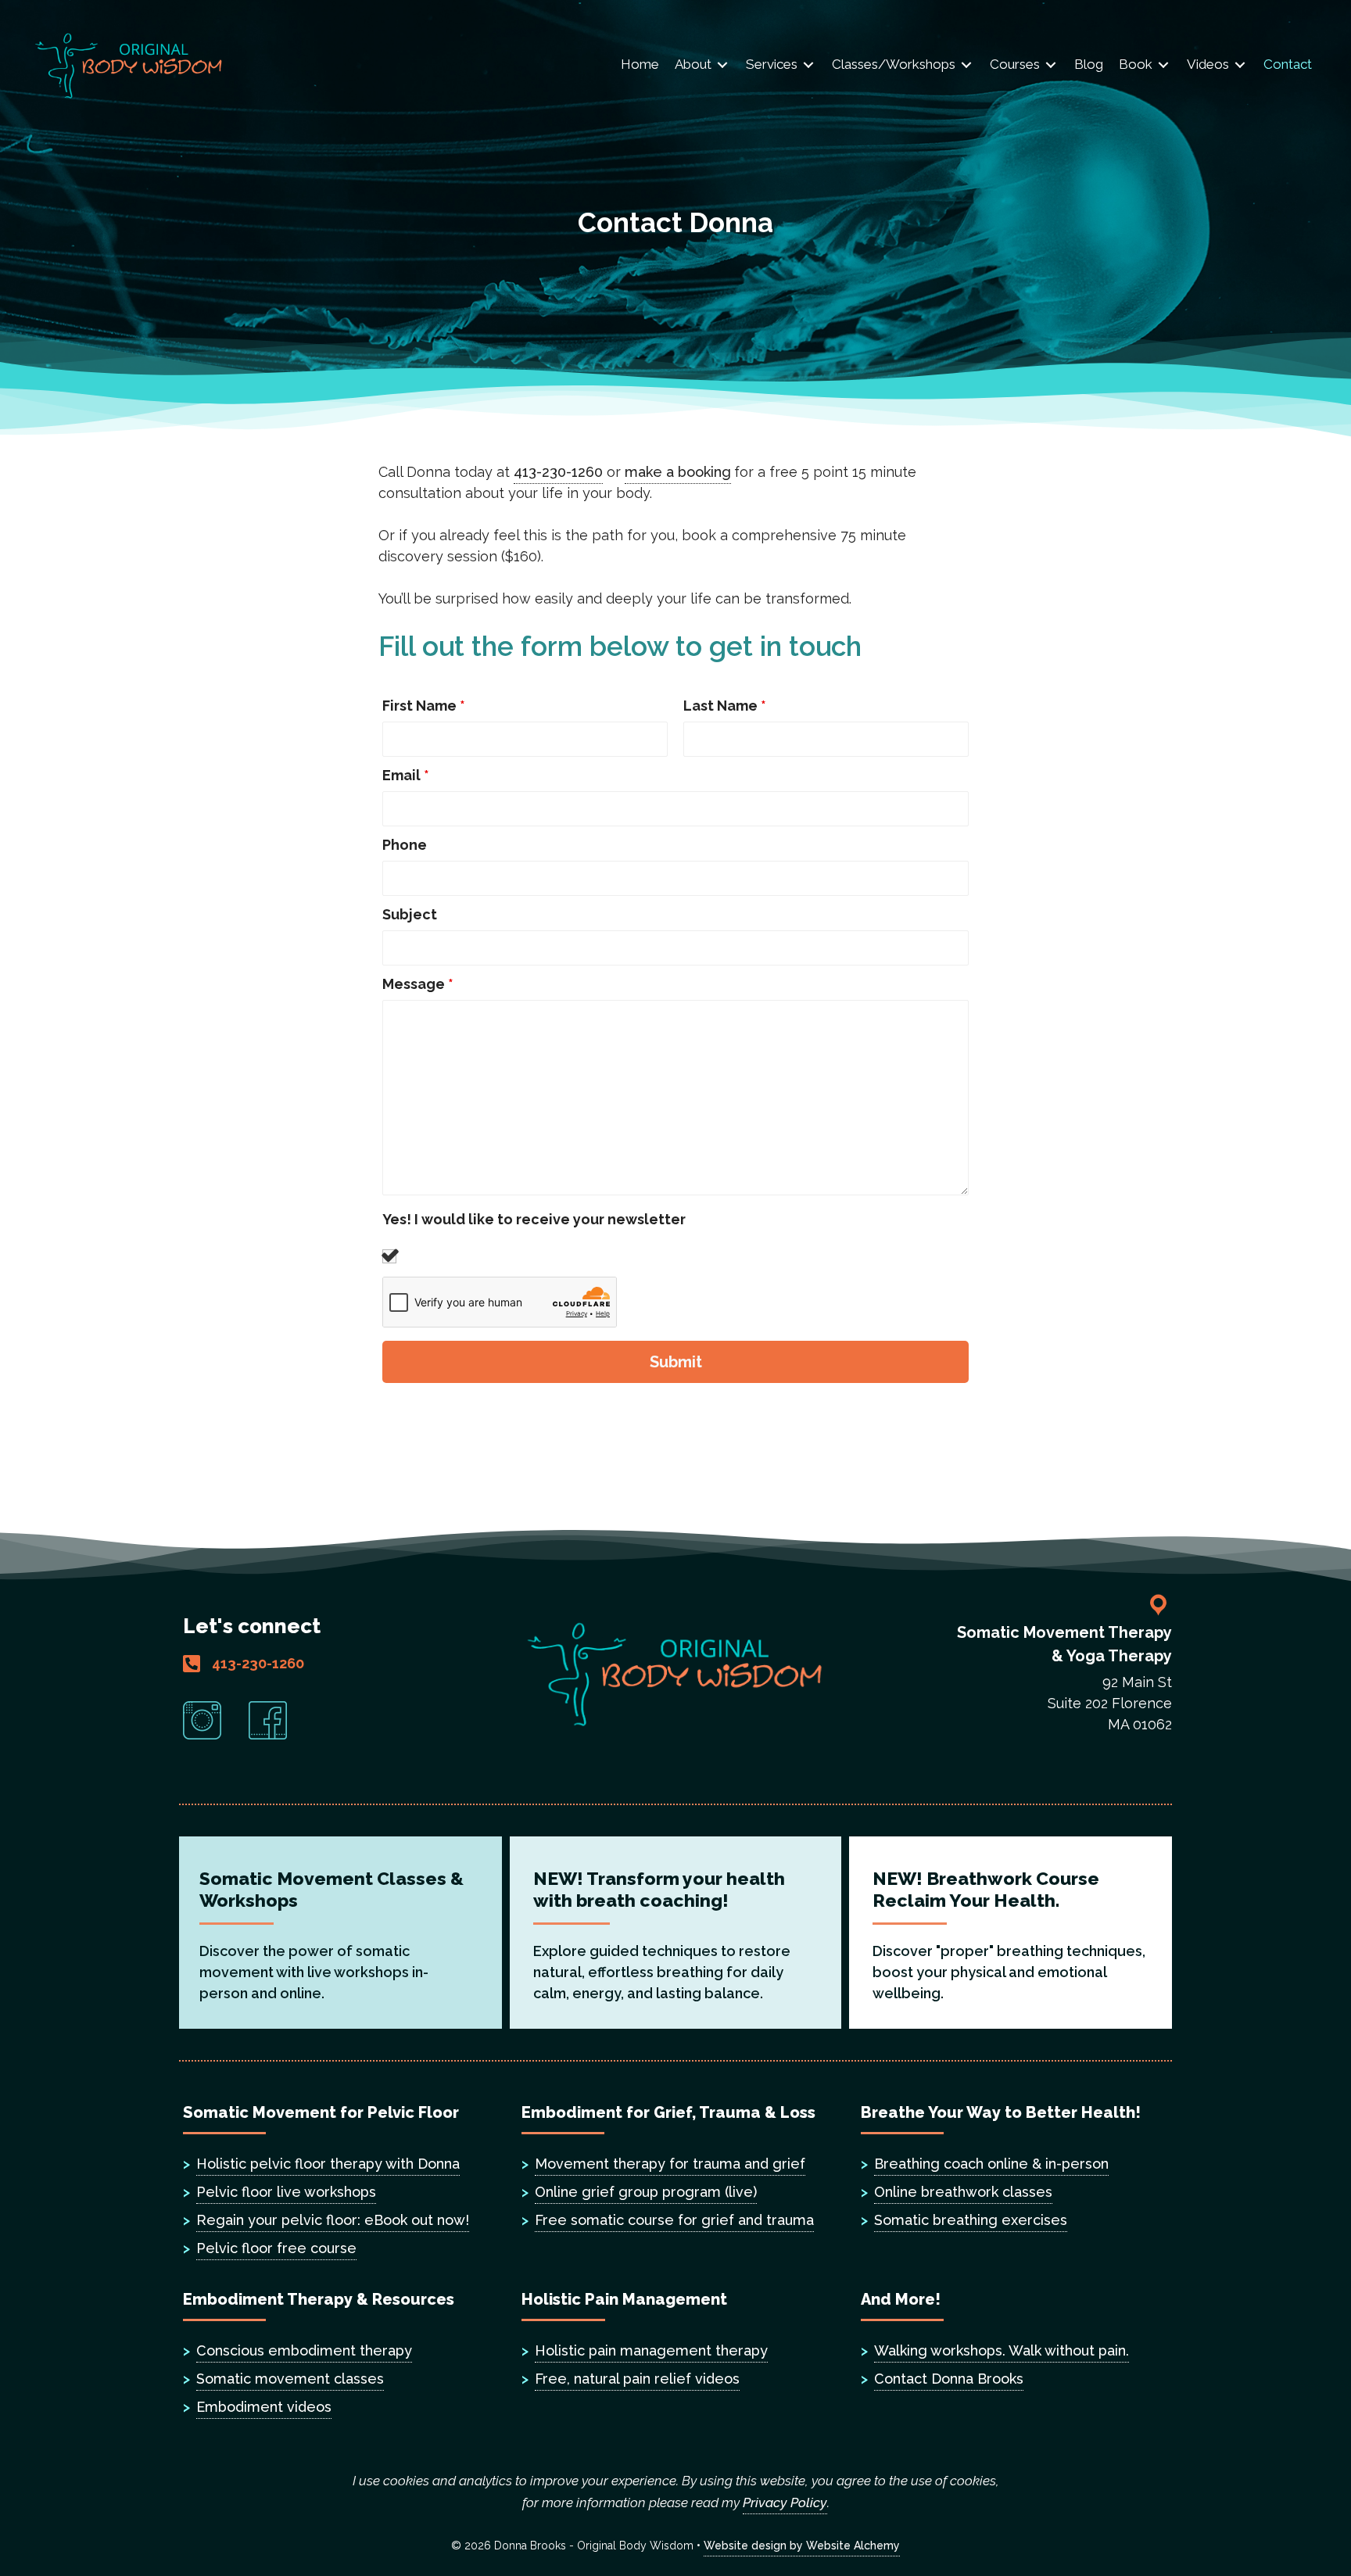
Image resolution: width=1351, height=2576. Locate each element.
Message (418, 984)
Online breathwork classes (963, 2192)
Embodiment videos (264, 2407)
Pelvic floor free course (276, 2248)
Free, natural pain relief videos (637, 2379)
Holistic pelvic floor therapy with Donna (328, 2164)
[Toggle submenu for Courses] (1051, 65)
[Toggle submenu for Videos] (1240, 65)
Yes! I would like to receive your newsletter (534, 1220)
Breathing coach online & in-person (991, 2164)
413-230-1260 (558, 472)
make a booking (678, 472)
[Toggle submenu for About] (722, 65)
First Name (424, 706)
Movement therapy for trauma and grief (670, 2164)
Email (406, 776)
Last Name (725, 706)
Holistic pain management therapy (651, 2350)
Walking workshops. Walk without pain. (1002, 2350)
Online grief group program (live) (646, 2192)
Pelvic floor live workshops (286, 2192)
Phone (405, 845)
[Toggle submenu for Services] (808, 65)
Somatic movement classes (290, 2379)
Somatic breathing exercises (971, 2220)
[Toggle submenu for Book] (1163, 65)
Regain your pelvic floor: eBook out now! (333, 2220)
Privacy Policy (785, 2503)
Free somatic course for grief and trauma (674, 2220)
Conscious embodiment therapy (304, 2350)
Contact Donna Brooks (949, 2379)
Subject (410, 915)
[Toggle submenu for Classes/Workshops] (966, 65)
